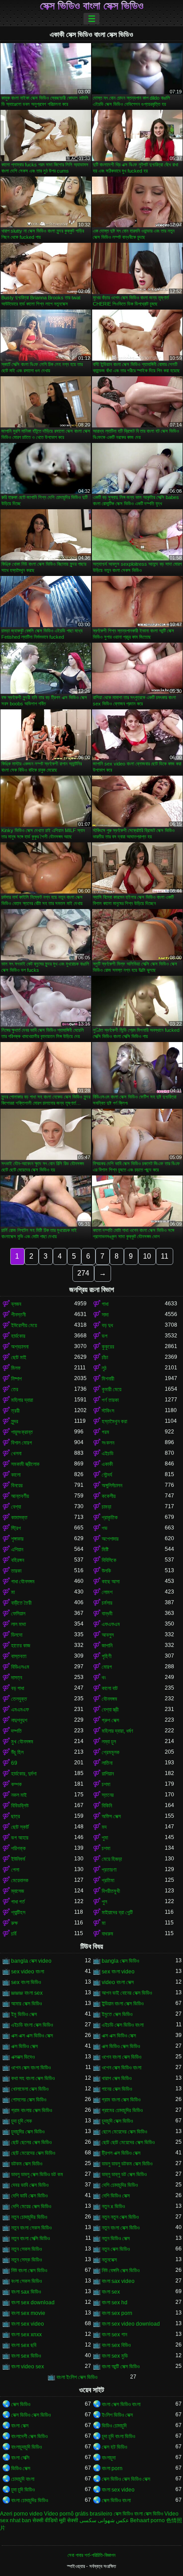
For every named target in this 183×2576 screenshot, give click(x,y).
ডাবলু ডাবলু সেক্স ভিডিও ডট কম (37, 2174)
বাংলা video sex (28, 2367)
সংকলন (108, 1443)
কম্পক (16, 1784)
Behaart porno (147, 2520)
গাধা (105, 1304)
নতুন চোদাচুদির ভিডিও (29, 2217)
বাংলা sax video (118, 2281)
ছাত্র (16, 1816)
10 (147, 1256)
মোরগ (107, 1667)
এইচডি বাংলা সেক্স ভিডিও (32, 2025)
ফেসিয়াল (18, 1614)
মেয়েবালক (20, 1880)
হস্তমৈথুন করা (114, 1421)
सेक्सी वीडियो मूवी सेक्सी (55, 2520)
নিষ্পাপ (16, 1379)
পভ (105, 1528)
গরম (105, 1432)
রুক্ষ (14, 1923)
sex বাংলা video (118, 1972)
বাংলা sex (111, 2292)
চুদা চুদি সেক (22, 2121)
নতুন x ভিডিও (113, 2206)
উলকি (106, 1571)
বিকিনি (107, 1806)
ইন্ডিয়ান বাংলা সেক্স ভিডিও (123, 2004)
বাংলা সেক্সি (20, 2458)
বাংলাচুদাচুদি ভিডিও (26, 2447)
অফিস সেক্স (111, 1816)
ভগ (105, 1336)
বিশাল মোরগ (22, 1443)
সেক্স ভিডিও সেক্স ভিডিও (31, 2415)
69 (14, 1763)
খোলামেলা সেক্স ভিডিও (30, 2089)
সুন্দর (15, 1421)
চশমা (106, 1784)
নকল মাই (19, 1795)
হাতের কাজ (21, 1646)
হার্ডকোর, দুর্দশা (24, 1774)
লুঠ (104, 1368)
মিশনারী (108, 1379)
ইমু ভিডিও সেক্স (24, 2014)
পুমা (105, 1838)
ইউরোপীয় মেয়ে (24, 1325)
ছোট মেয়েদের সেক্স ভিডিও (33, 2153)
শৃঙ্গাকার (17, 1539)
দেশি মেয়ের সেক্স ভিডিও (31, 2206)
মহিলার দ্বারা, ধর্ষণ (117, 1731)
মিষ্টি (105, 1550)
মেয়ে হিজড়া (112, 1859)
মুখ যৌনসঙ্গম (22, 1742)
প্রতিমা (108, 1880)
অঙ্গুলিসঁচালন (112, 1485)
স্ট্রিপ (16, 1528)
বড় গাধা (18, 1688)
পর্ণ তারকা (110, 1400)
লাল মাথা (18, 1624)
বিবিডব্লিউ (20, 1806)
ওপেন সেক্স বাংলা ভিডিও (31, 2068)
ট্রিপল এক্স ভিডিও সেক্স (121, 2153)
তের (15, 1389)
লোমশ (107, 1592)
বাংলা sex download (33, 2302)
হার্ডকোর (18, 1336)
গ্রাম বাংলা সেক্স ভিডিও (121, 2100)
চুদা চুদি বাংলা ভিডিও (118, 2436)
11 (165, 1256)
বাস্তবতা (19, 1656)
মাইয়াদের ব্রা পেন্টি (117, 1912)
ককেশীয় (109, 1496)
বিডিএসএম (20, 1667)
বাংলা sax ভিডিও (26, 2292)
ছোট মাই (19, 1357)
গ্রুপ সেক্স (110, 1720)
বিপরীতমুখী (111, 1891)
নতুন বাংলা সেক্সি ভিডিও (30, 2238)
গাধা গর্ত (18, 1902)
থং (104, 1678)
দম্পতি (16, 1731)
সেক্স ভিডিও (21, 2404)
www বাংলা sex (27, 1993)
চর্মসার (107, 1603)
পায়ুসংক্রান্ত (22, 1432)
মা (13, 1592)
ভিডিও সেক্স (21, 2468)
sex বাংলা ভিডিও (26, 1982)
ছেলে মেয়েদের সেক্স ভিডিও (124, 2132)
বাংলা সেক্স (20, 2426)
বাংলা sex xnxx (26, 2334)
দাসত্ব (17, 1678)
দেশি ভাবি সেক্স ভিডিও (29, 2196)
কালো (16, 1475)
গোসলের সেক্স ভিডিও (29, 2100)
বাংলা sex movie (28, 2313)
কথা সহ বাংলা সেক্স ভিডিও (33, 2078)
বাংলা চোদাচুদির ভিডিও (30, 2500)
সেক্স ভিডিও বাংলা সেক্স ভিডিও (92, 6)
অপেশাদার (110, 1539)
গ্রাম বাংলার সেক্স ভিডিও (32, 2110)
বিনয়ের (17, 1485)
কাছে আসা (111, 1582)
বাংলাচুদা (109, 2458)
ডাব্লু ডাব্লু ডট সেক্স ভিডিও (124, 2174)
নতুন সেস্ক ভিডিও (26, 2260)
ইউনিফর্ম (18, 1859)
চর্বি (14, 1934)
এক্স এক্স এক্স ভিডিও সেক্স (32, 2036)
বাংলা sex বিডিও (116, 2345)
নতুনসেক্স (109, 2260)
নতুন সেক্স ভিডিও (116, 2249)
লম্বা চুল (109, 1742)
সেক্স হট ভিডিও (114, 2447)
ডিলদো (17, 1635)
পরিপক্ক (18, 1848)
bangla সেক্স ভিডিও (120, 1961)
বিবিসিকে (109, 1560)
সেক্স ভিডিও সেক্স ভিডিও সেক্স (126, 2479)
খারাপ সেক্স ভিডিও (117, 2078)
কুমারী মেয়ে (111, 1389)
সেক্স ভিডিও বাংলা (116, 2500)
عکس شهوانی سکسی (104, 2520)
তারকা (16, 1571)
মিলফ (16, 1368)
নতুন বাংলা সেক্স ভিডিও (121, 2228)
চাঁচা (105, 1357)
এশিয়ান (17, 1550)
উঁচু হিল (17, 1752)
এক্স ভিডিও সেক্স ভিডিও (121, 2046)
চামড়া (106, 1507)
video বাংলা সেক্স (118, 1982)
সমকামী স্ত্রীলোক (25, 1464)
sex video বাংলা (28, 1972)
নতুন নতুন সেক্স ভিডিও (120, 2217)
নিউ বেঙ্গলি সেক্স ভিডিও (121, 2270)
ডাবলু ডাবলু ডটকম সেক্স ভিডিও (127, 2164)
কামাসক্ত (19, 1517)
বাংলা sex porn (117, 2313)
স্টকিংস (108, 1411)
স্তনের (108, 1795)
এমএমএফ (20, 1710)
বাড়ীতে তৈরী (21, 1603)
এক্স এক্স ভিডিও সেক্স (119, 2036)
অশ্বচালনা (20, 1347)
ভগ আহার (20, 1838)
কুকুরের (108, 1347)
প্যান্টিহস (18, 1912)
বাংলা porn (112, 2468)
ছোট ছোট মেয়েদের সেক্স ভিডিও (128, 2142)
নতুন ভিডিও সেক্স (116, 2238)
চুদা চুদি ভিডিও (23, 2490)
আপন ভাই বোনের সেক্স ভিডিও (127, 1993)
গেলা (15, 1870)
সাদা (105, 1315)
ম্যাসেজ (18, 1891)
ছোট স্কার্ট (20, 1827)
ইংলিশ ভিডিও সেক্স (117, 2415)
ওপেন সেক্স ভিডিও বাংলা (121, 2068)
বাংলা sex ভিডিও (26, 2356)
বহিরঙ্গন (18, 1560)
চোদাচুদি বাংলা (23, 2479)
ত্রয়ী (15, 1411)
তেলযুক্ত (19, 1699)
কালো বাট (110, 1688)
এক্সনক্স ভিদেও (23, 2057)
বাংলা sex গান (114, 2334)
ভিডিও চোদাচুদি (114, 2426)
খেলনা (16, 1453)
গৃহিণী (107, 1656)
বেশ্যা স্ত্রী (110, 1710)
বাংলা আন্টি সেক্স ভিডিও (121, 2367)
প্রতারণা (109, 1870)
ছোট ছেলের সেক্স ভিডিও (31, 2142)
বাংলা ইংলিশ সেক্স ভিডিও (77, 2377)
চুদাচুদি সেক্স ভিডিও (117, 2121)
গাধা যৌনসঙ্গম (23, 1582)
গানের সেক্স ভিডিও (117, 2089)
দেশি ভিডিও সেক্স (116, 2196)
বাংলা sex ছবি (24, 2345)
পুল (104, 1902)
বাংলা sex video (28, 2324)
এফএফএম (111, 1624)
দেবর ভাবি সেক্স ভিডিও (30, 2185)
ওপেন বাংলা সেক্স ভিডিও (121, 2057)
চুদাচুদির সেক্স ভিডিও (28, 2132)
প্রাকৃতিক (110, 1517)
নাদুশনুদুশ (19, 1720)
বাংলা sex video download (131, 2324)
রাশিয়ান (108, 1774)
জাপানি (107, 1646)
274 (83, 1273)
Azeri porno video (21, 2514)
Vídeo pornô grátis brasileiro (78, 2514)
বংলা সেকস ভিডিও (26, 2281)
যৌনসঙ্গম (109, 1699)
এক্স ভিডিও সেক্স (24, 2046)
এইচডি (107, 1453)
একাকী (107, 1464)
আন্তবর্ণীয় (20, 1496)
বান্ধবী (107, 1614)
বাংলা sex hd (115, 2302)
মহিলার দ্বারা (22, 1400)
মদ (104, 1827)
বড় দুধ (107, 1325)
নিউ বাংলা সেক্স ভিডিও (29, 2270)
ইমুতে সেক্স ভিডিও (117, 2014)
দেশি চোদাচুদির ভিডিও (120, 2185)
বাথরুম (107, 1934)
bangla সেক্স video (31, 1961)
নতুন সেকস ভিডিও (26, 2249)
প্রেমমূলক (111, 1752)
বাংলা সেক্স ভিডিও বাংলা (121, 2404)
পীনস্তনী (18, 1315)
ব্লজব (16, 1304)
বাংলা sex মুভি (115, 2356)
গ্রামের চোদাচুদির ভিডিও (122, 2110)
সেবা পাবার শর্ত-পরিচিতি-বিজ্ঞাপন (91, 2555)
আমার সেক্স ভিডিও (26, 2004)
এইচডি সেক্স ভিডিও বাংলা (123, 2025)
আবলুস (108, 1635)
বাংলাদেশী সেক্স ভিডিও (29, 2436)
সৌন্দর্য (107, 1475)
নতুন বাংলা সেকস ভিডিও (31, 2228)
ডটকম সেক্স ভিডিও (27, 2164)
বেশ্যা (16, 1507)
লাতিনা (107, 1763)
